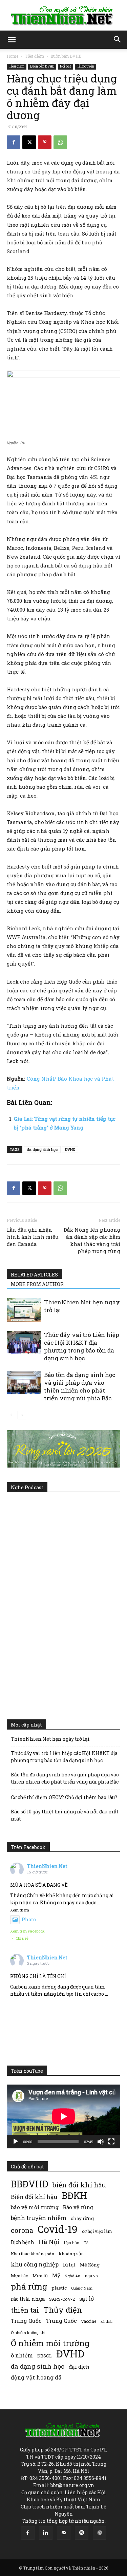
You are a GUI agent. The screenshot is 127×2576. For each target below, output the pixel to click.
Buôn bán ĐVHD (66, 56)
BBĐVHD (29, 2184)
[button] (12, 40)
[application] (63, 2116)
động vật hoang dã (36, 2377)
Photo (29, 1919)
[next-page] (22, 1415)
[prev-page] (11, 1415)
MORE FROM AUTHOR (37, 1284)
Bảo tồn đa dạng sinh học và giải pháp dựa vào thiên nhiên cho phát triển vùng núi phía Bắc (80, 1386)
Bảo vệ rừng (78, 2207)
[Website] (100, 2533)
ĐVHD (70, 1149)
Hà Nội (49, 2242)
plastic (59, 2288)
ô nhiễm (22, 2355)
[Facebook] (14, 142)
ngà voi (92, 2276)
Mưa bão (19, 2276)
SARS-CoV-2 (62, 2299)
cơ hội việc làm (97, 2231)
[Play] (16, 2142)
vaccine (89, 2321)
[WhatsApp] (60, 142)
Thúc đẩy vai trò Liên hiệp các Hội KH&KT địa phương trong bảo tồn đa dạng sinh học (82, 1346)
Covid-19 (58, 2229)
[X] (29, 142)
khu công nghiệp (35, 2264)
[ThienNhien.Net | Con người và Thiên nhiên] (63, 16)
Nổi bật (66, 66)
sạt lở (87, 2299)
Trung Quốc (26, 2321)
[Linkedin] (46, 2533)
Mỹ (56, 2275)
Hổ (86, 2243)
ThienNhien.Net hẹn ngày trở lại (50, 1739)
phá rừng (29, 2286)
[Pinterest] (45, 142)
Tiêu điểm (34, 56)
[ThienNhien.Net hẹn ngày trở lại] (24, 1310)
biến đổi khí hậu (79, 2185)
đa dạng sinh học (42, 1149)
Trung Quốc (61, 2321)
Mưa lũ (40, 2276)
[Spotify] (82, 2533)
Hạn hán (72, 2243)
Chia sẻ (22, 1938)
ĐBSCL (45, 2356)
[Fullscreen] (111, 2142)
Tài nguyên (86, 66)
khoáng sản (71, 2254)
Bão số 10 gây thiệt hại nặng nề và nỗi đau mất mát (65, 1815)
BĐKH (74, 2195)
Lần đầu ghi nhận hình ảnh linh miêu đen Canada (33, 1237)
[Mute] (101, 2142)
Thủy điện (63, 2310)
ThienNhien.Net (47, 1866)
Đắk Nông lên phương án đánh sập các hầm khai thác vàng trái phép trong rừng (92, 1240)
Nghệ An (72, 2276)
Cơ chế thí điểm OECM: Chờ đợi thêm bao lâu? (64, 1797)
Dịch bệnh (23, 2242)
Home (13, 56)
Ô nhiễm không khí (28, 2332)
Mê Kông (90, 2265)
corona (22, 2230)
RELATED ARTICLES (34, 1275)
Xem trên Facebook (27, 1931)
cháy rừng (82, 2218)
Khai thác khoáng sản (33, 2254)
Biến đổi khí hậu (34, 2197)
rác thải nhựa (28, 2299)
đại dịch (79, 2367)
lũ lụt (69, 2265)
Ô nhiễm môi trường (50, 2343)
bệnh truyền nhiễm (39, 2218)
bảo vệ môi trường (35, 2207)
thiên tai (25, 2310)
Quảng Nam (82, 2288)
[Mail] (64, 2533)
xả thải (107, 2321)
